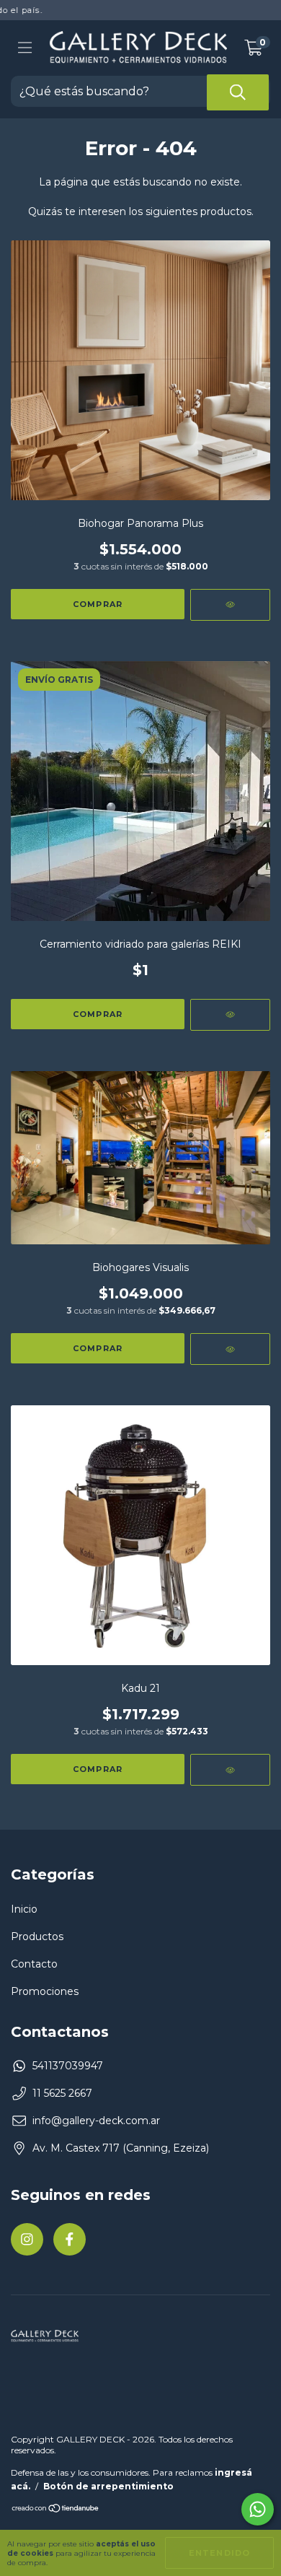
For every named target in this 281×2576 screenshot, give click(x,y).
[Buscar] (238, 92)
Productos (37, 1937)
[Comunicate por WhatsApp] (258, 2509)
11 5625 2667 (62, 2093)
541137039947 (68, 2066)
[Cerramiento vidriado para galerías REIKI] (230, 1015)
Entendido (219, 2553)
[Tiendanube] (56, 2510)
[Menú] (25, 48)
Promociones (45, 1991)
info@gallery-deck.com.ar (96, 2121)
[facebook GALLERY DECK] (70, 2239)
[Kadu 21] (230, 1770)
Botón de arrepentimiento (108, 2486)
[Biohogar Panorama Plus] (230, 605)
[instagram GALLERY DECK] (27, 2239)
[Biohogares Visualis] (230, 1349)
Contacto (34, 1964)
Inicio (24, 1909)
